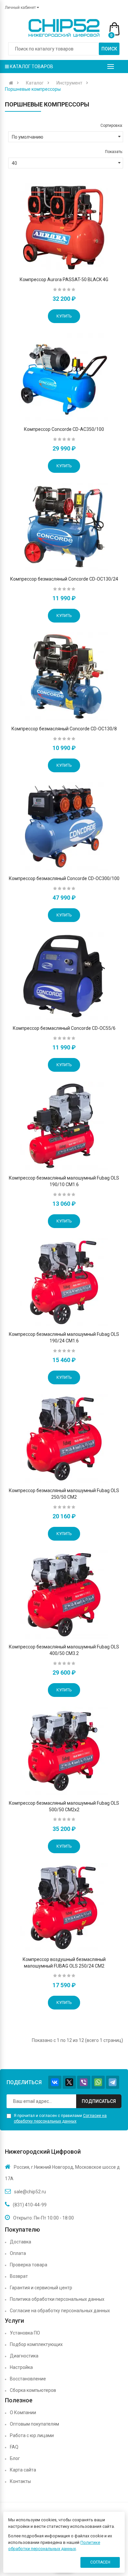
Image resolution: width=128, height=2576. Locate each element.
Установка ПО (25, 2333)
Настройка (21, 2367)
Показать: (114, 152)
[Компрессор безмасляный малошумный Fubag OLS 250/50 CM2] (64, 1438)
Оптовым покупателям (34, 2424)
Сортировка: (112, 125)
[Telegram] (113, 2082)
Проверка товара (29, 2265)
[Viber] (84, 2082)
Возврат (19, 2276)
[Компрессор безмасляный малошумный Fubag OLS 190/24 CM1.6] (64, 1282)
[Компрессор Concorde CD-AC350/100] (64, 377)
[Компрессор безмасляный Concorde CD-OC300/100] (64, 826)
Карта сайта (23, 2470)
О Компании (23, 2413)
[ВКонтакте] (55, 2082)
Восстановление (28, 2379)
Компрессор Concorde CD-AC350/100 (64, 429)
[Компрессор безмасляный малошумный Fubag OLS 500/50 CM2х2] (64, 1751)
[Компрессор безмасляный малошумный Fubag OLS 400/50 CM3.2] (64, 1595)
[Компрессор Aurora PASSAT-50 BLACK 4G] (64, 227)
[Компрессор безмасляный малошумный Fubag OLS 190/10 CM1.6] (64, 1126)
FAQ (14, 2447)
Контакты (20, 2481)
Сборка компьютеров (33, 2390)
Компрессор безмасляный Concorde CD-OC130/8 (64, 729)
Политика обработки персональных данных (57, 2299)
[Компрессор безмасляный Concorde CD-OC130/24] (64, 527)
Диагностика (24, 2356)
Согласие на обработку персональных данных (60, 2311)
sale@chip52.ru (30, 2192)
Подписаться (99, 2101)
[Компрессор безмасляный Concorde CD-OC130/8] (64, 677)
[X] (69, 2082)
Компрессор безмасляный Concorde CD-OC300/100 (64, 878)
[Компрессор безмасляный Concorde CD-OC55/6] (64, 976)
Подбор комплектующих (36, 2344)
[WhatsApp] (98, 2082)
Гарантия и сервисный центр (41, 2288)
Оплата (18, 2253)
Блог (15, 2458)
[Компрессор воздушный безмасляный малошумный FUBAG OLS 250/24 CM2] (64, 1907)
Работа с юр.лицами (32, 2435)
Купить (64, 316)
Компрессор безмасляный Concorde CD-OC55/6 (64, 1028)
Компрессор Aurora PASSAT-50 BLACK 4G (64, 279)
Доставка (21, 2242)
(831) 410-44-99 (30, 2205)
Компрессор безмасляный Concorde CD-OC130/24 (64, 579)
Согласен (100, 2562)
